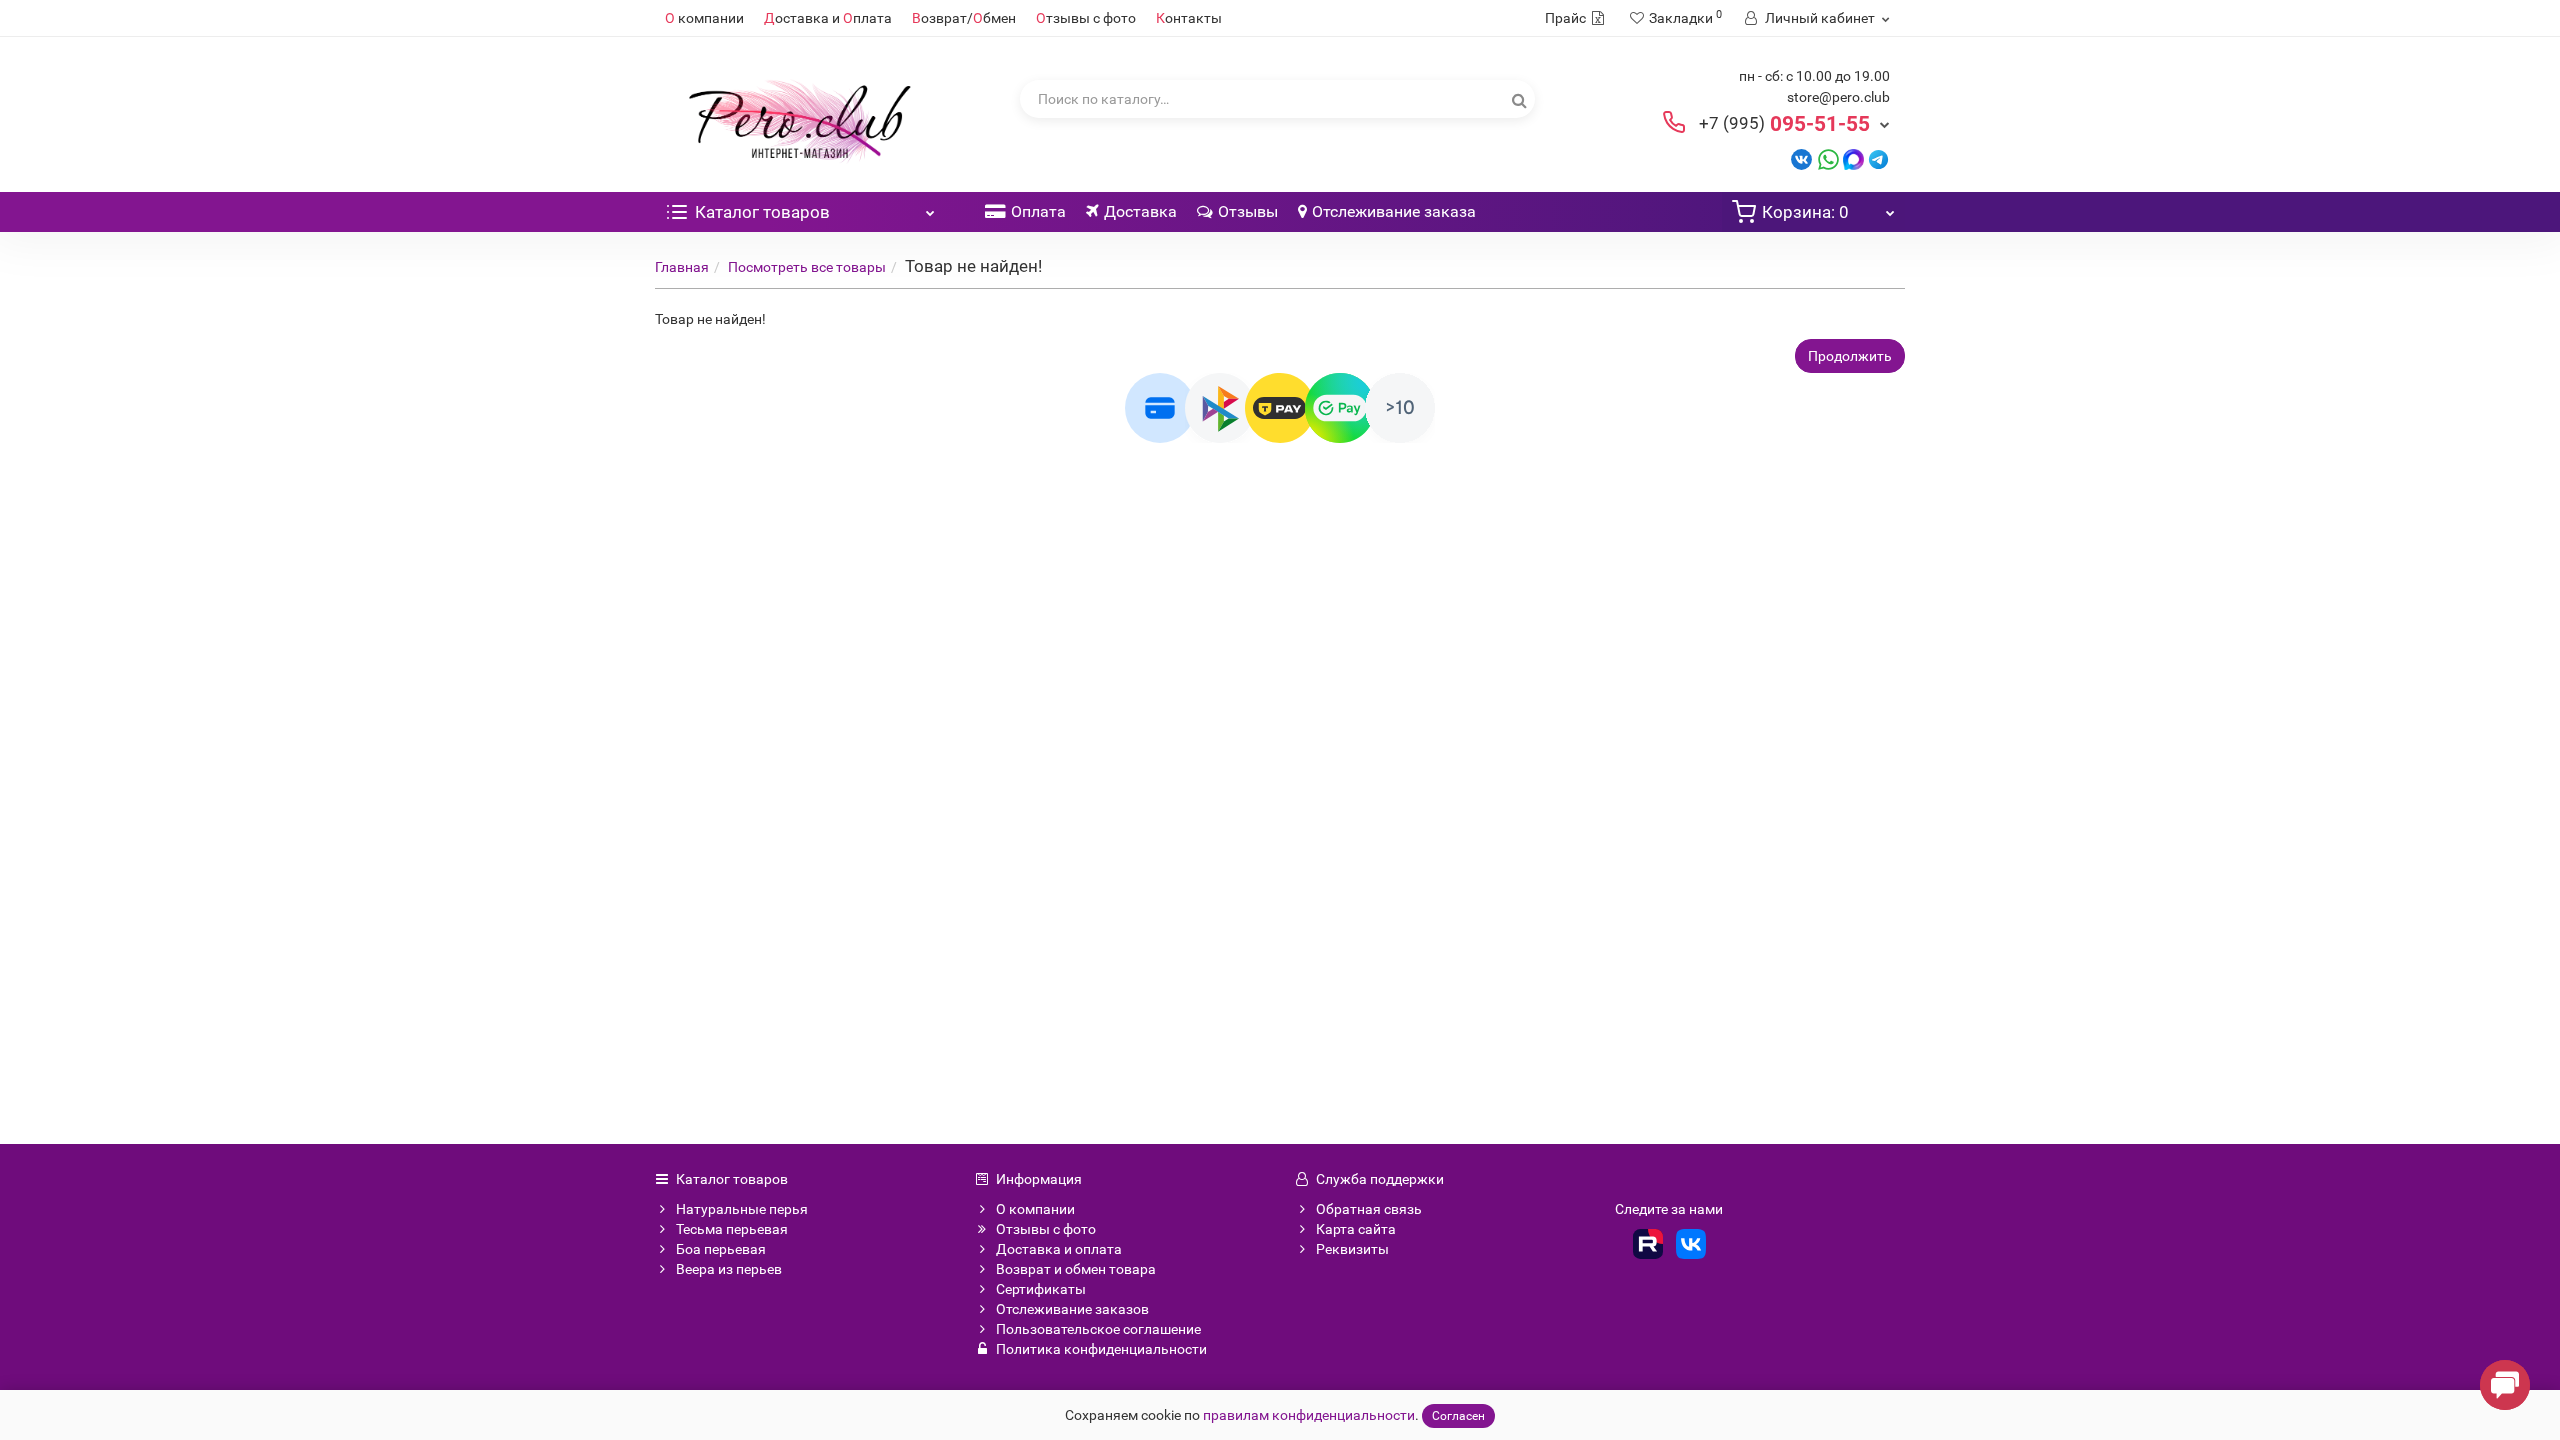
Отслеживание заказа (1394, 211)
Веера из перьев (729, 1269)
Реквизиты (1352, 1249)
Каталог (762, 212)
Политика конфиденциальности (1101, 1349)
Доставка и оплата (1059, 1249)
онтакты (1189, 18)
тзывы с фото (1086, 18)
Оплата (1038, 211)
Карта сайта (1356, 1229)
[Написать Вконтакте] (1801, 158)
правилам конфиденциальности (1309, 1415)
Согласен (1458, 1416)
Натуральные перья (742, 1209)
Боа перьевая (721, 1249)
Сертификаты (1041, 1289)
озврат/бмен (964, 18)
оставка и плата (828, 18)
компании (704, 18)
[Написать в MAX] (1853, 158)
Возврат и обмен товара (1076, 1269)
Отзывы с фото (1046, 1229)
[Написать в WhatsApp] (1828, 158)
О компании (1035, 1209)
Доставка (1140, 211)
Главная (682, 267)
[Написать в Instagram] (1878, 158)
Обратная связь (1369, 1209)
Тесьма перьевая (732, 1229)
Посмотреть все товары (807, 267)
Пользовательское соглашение (1098, 1329)
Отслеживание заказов (1072, 1309)
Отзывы (1248, 211)
